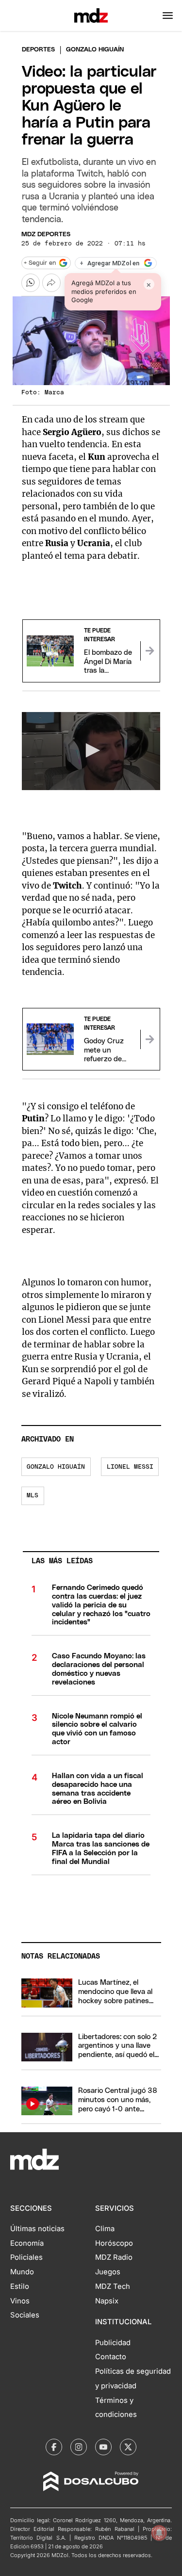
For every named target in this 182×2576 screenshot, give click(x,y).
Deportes (38, 50)
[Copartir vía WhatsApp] (31, 283)
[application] (91, 751)
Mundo (22, 2272)
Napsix (107, 2301)
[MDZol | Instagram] (79, 2447)
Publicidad (113, 2343)
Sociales (25, 2315)
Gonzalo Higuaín (56, 1467)
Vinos (20, 2301)
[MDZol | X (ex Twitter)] (128, 2447)
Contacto (111, 2357)
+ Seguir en (40, 263)
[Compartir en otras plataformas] (51, 283)
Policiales (26, 2257)
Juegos (108, 2272)
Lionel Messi (130, 1467)
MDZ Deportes (46, 235)
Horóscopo (114, 2243)
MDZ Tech (113, 2286)
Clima (105, 2229)
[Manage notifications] (159, 2533)
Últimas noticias (37, 2229)
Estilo (20, 2286)
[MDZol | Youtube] (103, 2447)
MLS (33, 1496)
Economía (27, 2243)
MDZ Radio (114, 2257)
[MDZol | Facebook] (54, 2447)
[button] (168, 16)
